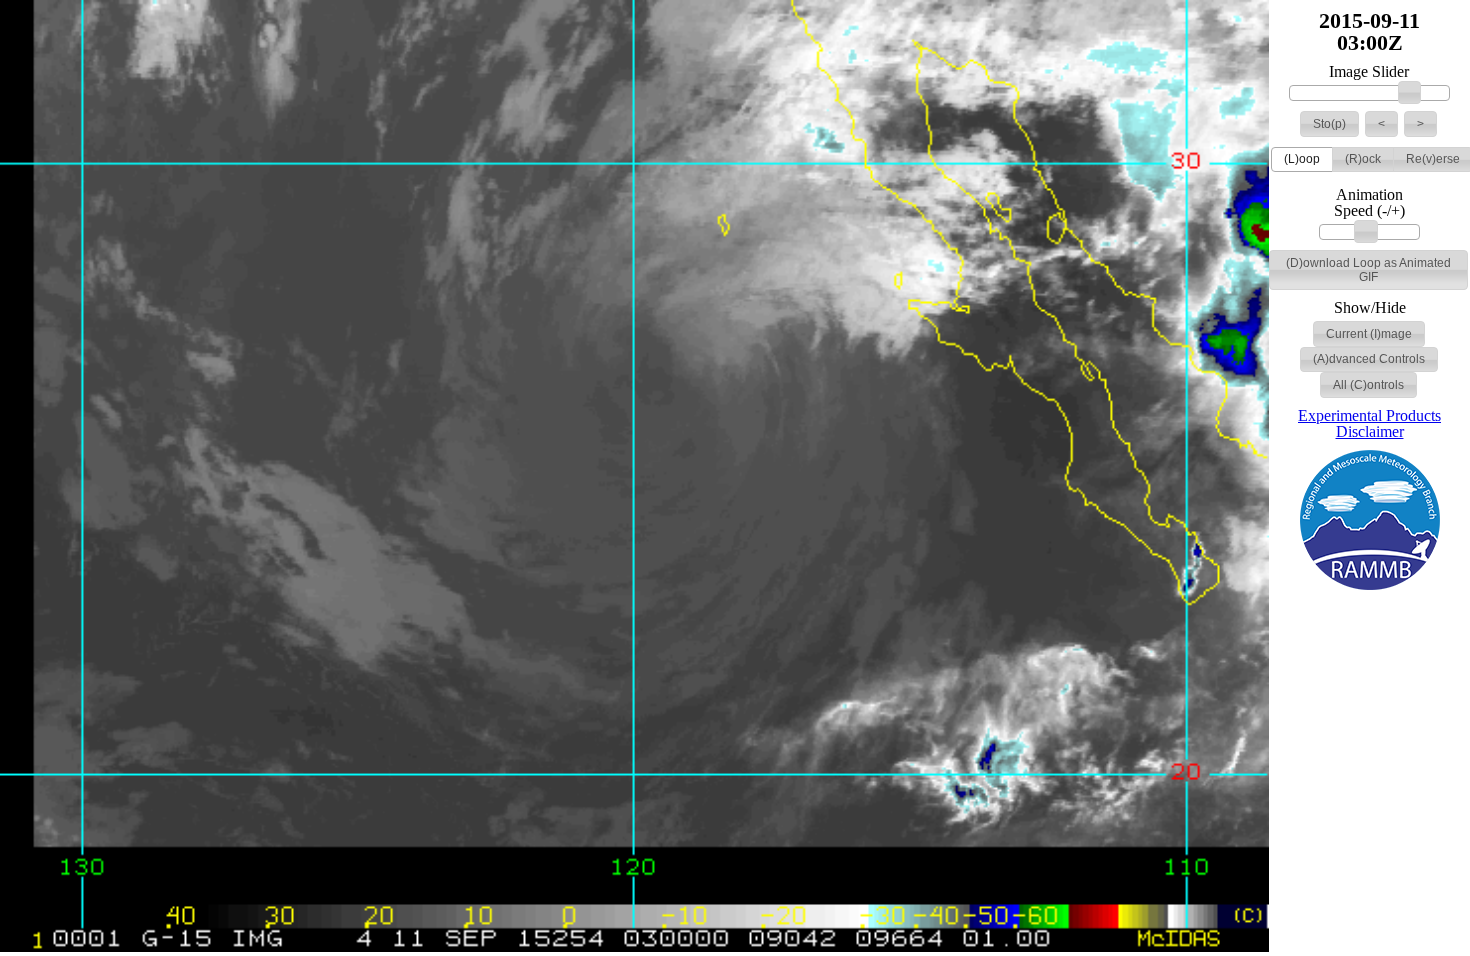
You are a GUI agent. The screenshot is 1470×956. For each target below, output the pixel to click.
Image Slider (1369, 72)
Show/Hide (1370, 308)
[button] (1329, 124)
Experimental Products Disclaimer (1369, 423)
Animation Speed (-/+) (1369, 203)
